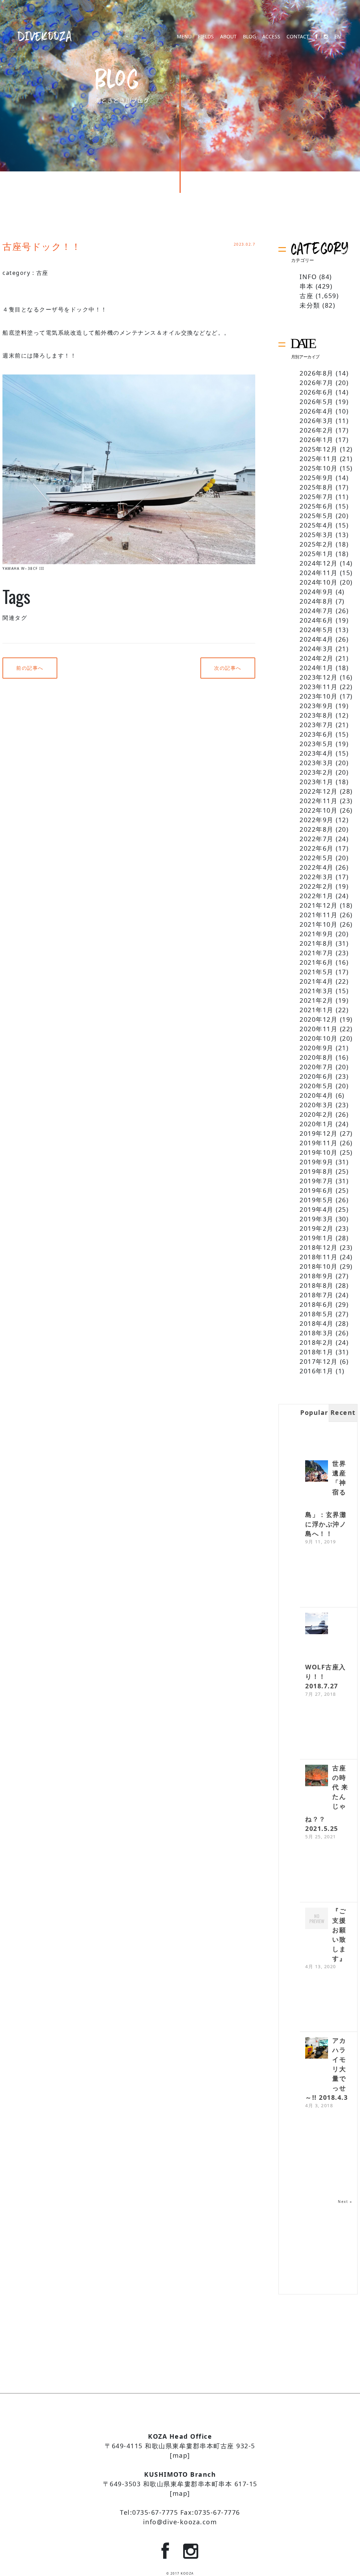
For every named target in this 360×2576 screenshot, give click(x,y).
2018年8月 (317, 1285)
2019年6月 (317, 1190)
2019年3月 (317, 1219)
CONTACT (298, 37)
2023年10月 (319, 696)
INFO (308, 277)
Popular (314, 1412)
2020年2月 (317, 1114)
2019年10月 (319, 1152)
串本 (306, 286)
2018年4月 (317, 1323)
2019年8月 (317, 1171)
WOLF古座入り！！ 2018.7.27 (326, 1676)
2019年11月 (319, 1143)
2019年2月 (317, 1228)
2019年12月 (319, 1133)
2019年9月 (317, 1162)
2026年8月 (317, 373)
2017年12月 (319, 1361)
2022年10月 (319, 810)
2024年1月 (317, 668)
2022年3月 (317, 877)
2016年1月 (317, 1371)
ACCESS (271, 37)
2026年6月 (317, 392)
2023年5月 (317, 744)
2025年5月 (317, 516)
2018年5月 (317, 1314)
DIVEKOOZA (45, 36)
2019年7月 (317, 1181)
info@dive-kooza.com (180, 2522)
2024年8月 (317, 601)
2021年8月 (317, 943)
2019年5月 (317, 1200)
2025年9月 (317, 478)
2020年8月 (317, 1057)
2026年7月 (317, 383)
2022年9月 (317, 820)
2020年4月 (317, 1095)
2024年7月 (317, 611)
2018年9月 (317, 1276)
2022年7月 (317, 839)
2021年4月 (317, 981)
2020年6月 (317, 1076)
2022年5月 (317, 858)
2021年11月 (319, 915)
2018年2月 (317, 1342)
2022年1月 (317, 896)
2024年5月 (317, 630)
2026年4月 (317, 411)
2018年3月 (317, 1333)
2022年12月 (319, 791)
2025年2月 (317, 544)
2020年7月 (317, 1067)
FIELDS (206, 37)
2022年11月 (319, 801)
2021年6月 (317, 962)
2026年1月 (317, 440)
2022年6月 (317, 848)
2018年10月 (319, 1266)
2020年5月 (317, 1086)
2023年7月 (317, 725)
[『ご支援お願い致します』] (317, 1919)
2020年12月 (319, 1019)
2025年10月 (319, 468)
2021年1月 (317, 1010)
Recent (343, 1412)
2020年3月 (317, 1105)
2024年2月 (317, 658)
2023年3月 (317, 763)
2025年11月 (319, 459)
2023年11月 (319, 687)
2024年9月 (317, 592)
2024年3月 (317, 649)
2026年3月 (317, 421)
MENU (184, 37)
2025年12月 (319, 449)
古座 (42, 273)
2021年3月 (317, 991)
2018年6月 (317, 1304)
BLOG (249, 37)
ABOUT (228, 37)
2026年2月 (317, 430)
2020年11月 (319, 1029)
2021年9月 (317, 934)
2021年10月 (319, 924)
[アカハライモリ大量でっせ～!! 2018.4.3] (317, 2049)
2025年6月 (317, 506)
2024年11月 (319, 573)
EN (338, 37)
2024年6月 (317, 620)
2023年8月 (317, 715)
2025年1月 (317, 554)
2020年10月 (319, 1038)
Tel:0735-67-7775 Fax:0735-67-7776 (180, 2512)
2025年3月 (317, 535)
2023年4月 (317, 753)
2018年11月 (319, 1257)
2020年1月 (317, 1124)
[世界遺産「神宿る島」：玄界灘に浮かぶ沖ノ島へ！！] (317, 1472)
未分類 (310, 305)
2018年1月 (317, 1352)
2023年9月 (317, 706)
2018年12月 (319, 1247)
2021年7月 (317, 953)
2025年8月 (317, 487)
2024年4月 (317, 639)
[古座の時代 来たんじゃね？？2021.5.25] (317, 1776)
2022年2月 (317, 886)
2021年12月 (319, 905)
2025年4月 (317, 525)
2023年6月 (317, 734)
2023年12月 (319, 677)
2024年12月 (319, 563)
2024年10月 (319, 582)
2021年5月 (317, 972)
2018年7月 (317, 1295)
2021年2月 (317, 1000)
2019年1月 (317, 1238)
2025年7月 (317, 497)
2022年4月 (317, 867)
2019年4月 (317, 1209)
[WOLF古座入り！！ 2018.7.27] (317, 1624)
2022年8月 (317, 829)
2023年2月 (317, 772)
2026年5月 (317, 402)
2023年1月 (317, 782)
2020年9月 (317, 1048)
